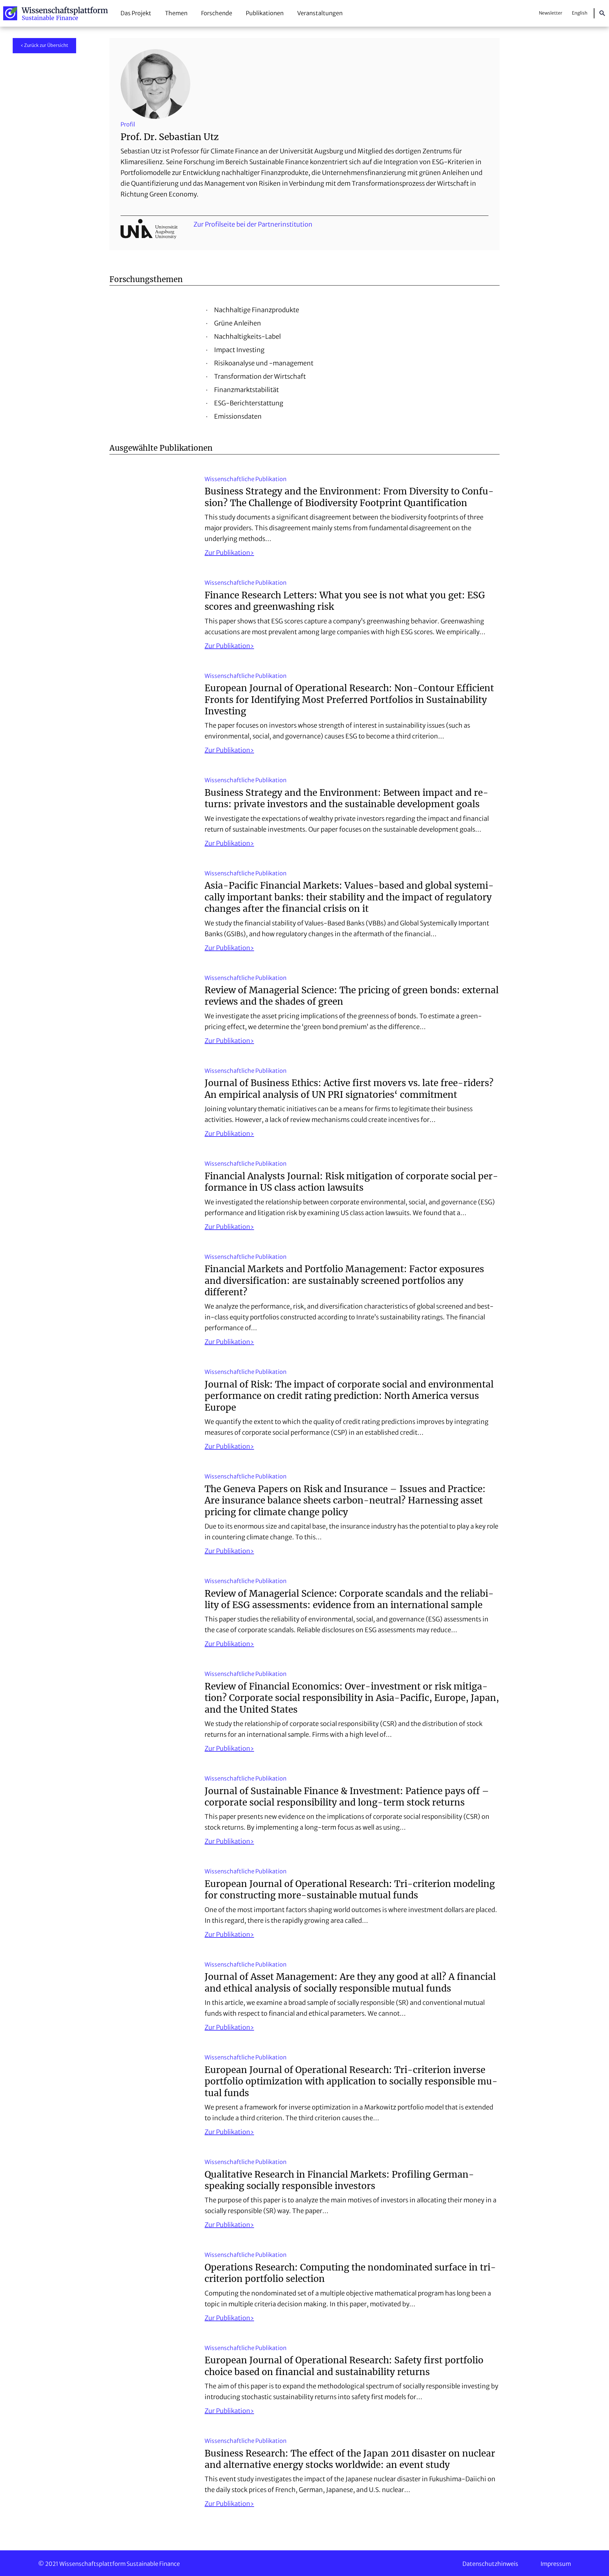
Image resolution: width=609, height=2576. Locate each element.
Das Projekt (136, 13)
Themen (176, 13)
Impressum (556, 2564)
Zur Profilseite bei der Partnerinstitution (253, 224)
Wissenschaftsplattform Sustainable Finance (56, 13)
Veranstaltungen (320, 13)
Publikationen (265, 13)
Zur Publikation (227, 553)
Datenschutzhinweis (490, 2564)
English (580, 13)
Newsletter (551, 13)
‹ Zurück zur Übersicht (44, 45)
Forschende (217, 13)
